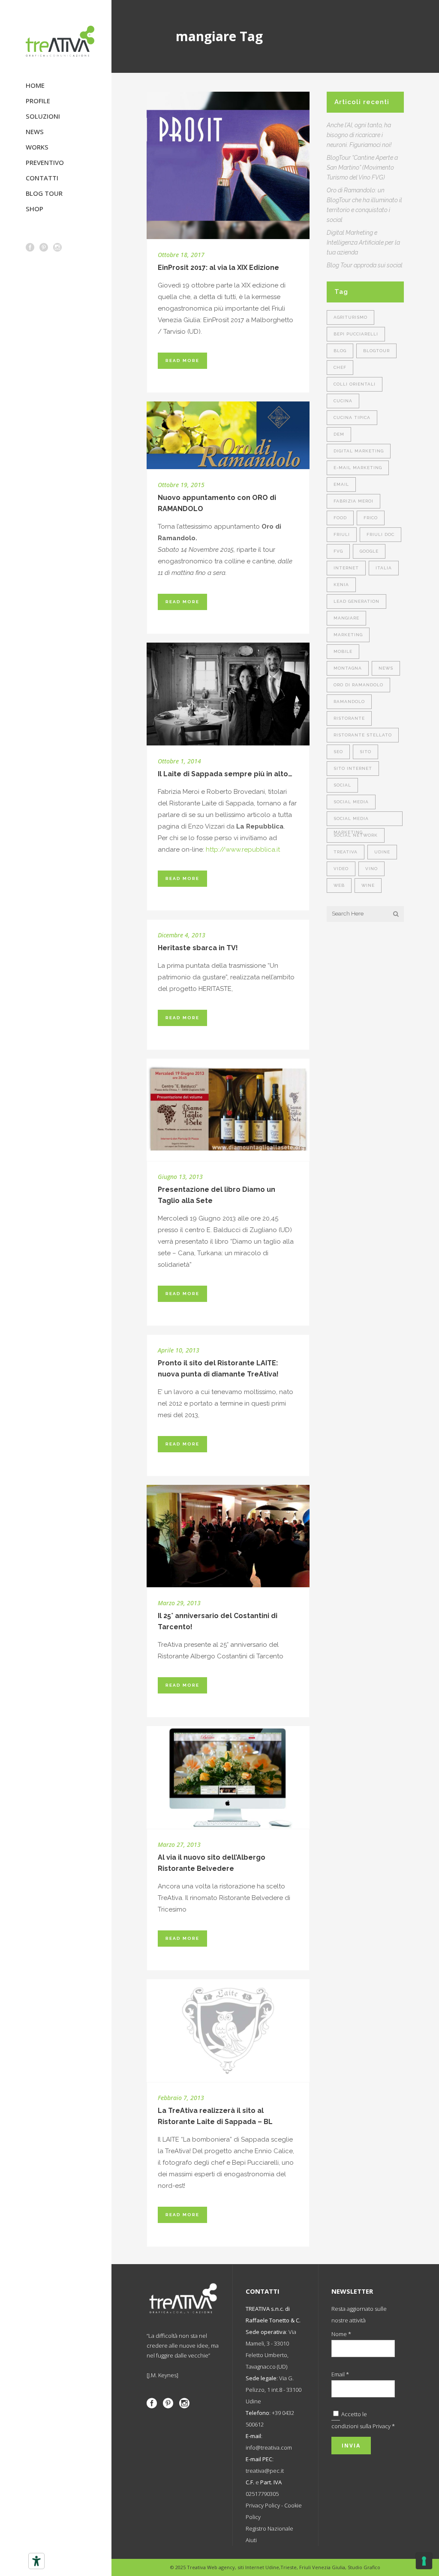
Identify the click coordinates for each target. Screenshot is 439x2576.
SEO (338, 752)
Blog (340, 351)
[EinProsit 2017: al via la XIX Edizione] (228, 165)
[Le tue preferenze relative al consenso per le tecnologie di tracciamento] (424, 2561)
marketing (348, 635)
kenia (341, 585)
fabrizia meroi (353, 501)
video (341, 869)
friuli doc (380, 534)
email (341, 484)
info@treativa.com (269, 2447)
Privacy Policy (263, 2505)
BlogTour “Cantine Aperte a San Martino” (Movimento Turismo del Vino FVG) (362, 168)
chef (340, 367)
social (342, 785)
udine (382, 852)
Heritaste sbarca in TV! (198, 948)
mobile (343, 651)
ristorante (349, 718)
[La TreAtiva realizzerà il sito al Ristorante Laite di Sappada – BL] (228, 2031)
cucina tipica (352, 417)
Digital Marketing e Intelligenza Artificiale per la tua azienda (363, 242)
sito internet (353, 768)
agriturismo (350, 317)
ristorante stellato (363, 735)
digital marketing (359, 451)
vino (371, 869)
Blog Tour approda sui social (365, 265)
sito (365, 752)
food (340, 518)
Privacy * (384, 2426)
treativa (346, 852)
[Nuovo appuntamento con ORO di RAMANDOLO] (228, 435)
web (339, 885)
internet (346, 568)
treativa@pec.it (265, 2471)
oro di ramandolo (358, 685)
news (386, 668)
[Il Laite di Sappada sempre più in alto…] (228, 694)
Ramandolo (349, 702)
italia (384, 568)
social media (351, 802)
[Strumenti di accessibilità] (36, 2561)
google (369, 551)
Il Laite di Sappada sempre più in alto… (225, 774)
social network (356, 835)
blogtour (376, 351)
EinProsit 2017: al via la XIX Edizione (218, 268)
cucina (343, 401)
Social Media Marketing (351, 821)
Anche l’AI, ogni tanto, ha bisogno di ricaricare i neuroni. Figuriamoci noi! (359, 135)
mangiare (346, 618)
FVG (338, 551)
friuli (342, 534)
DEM (339, 434)
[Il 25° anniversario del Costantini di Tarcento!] (228, 1536)
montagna (348, 668)
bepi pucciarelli (356, 334)
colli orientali (355, 384)
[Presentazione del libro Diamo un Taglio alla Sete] (228, 1110)
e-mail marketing (358, 468)
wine (368, 885)
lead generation (356, 601)
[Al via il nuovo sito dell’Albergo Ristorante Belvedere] (228, 1777)
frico (371, 518)
